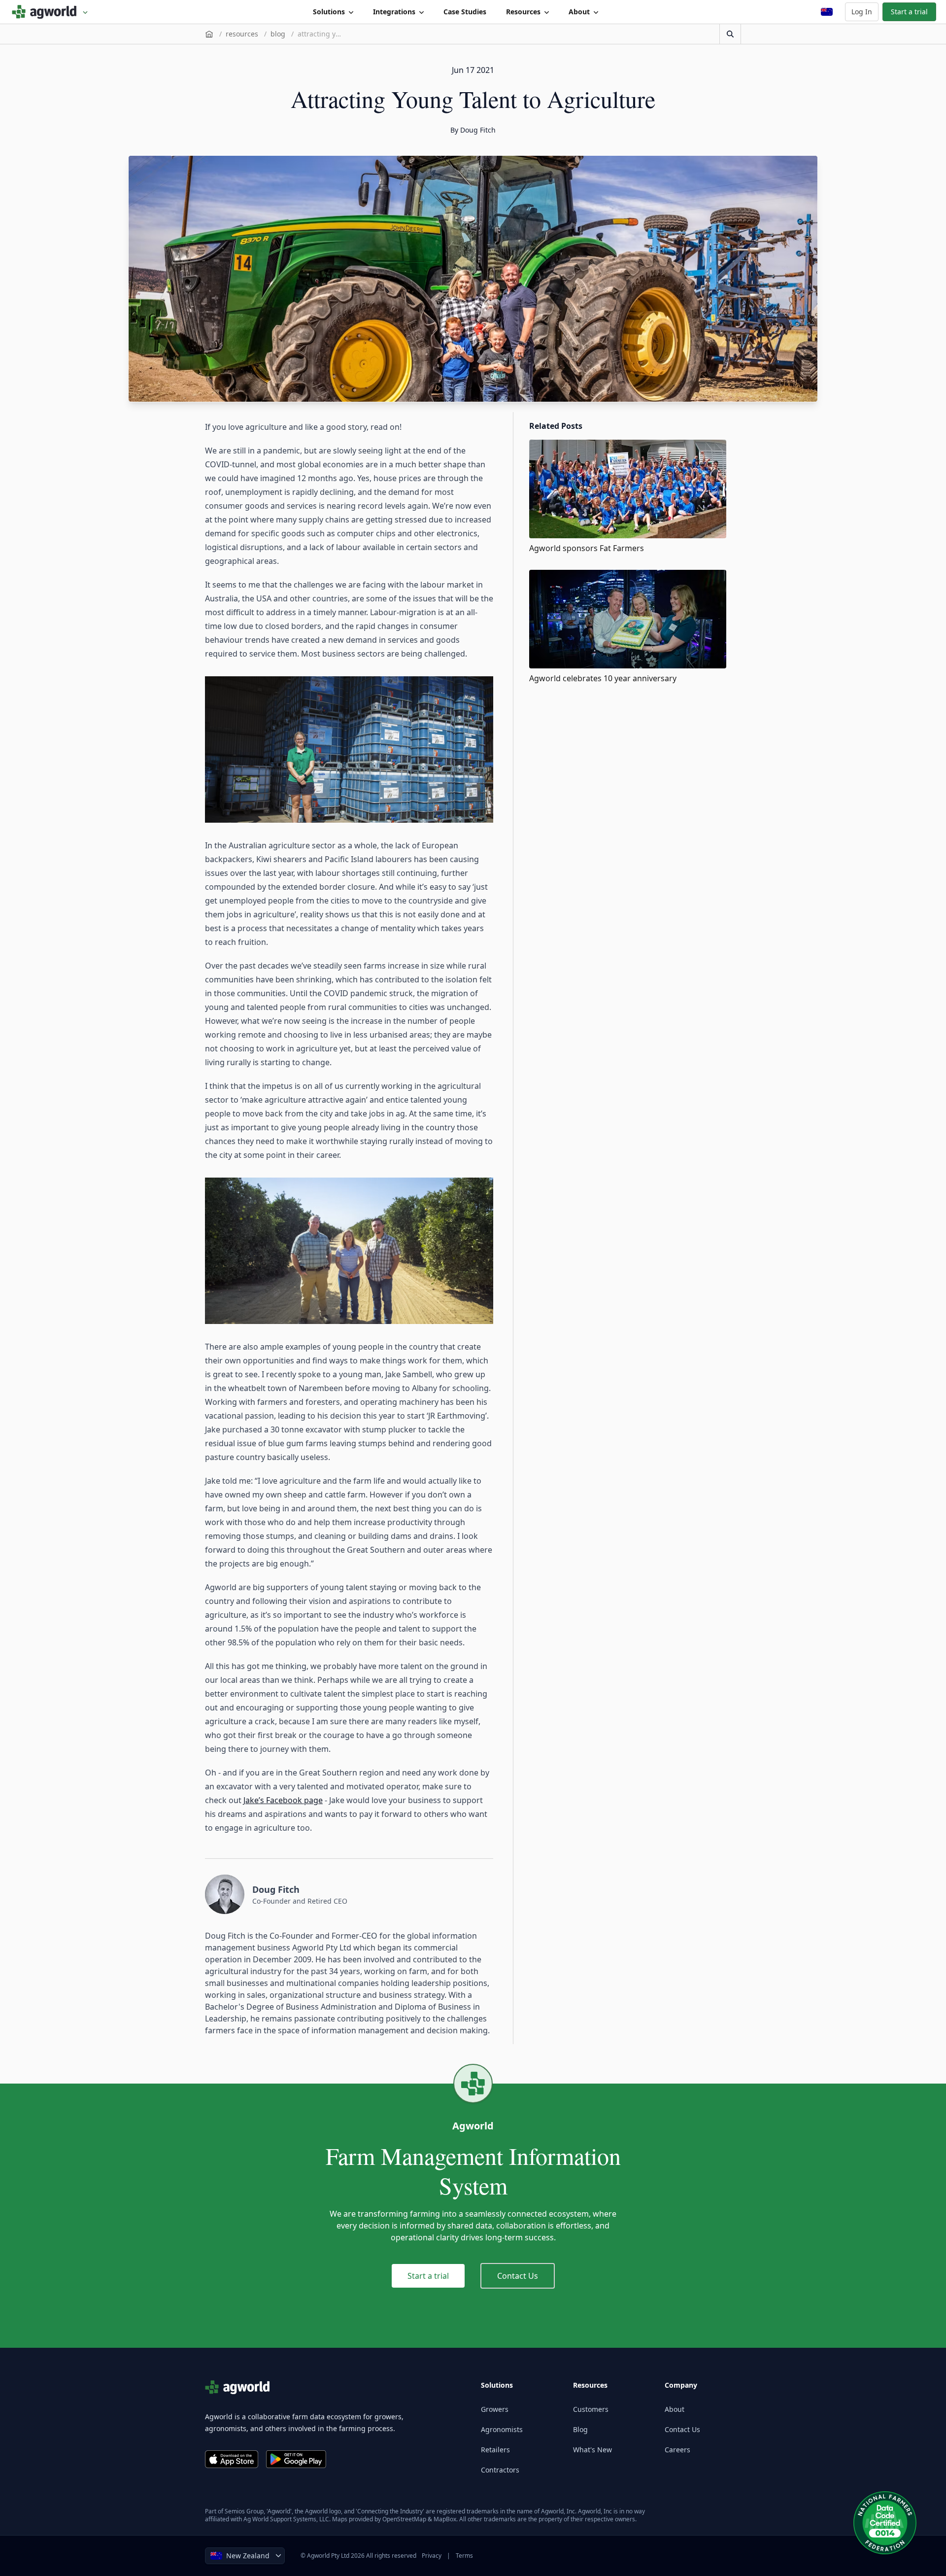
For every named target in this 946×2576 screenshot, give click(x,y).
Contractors (500, 2470)
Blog (580, 2429)
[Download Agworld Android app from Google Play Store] (296, 2459)
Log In (862, 12)
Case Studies (465, 12)
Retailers (495, 2450)
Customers (591, 2409)
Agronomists (502, 2429)
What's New (592, 2450)
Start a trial (909, 12)
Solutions (329, 12)
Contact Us (518, 2276)
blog (278, 34)
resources (242, 34)
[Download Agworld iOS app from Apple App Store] (232, 2459)
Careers (677, 2450)
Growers (495, 2409)
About (579, 12)
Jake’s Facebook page (283, 1800)
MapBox (445, 2519)
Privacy (432, 2556)
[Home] (209, 34)
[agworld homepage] (50, 12)
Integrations (394, 12)
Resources (523, 12)
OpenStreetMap (404, 2519)
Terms (464, 2556)
